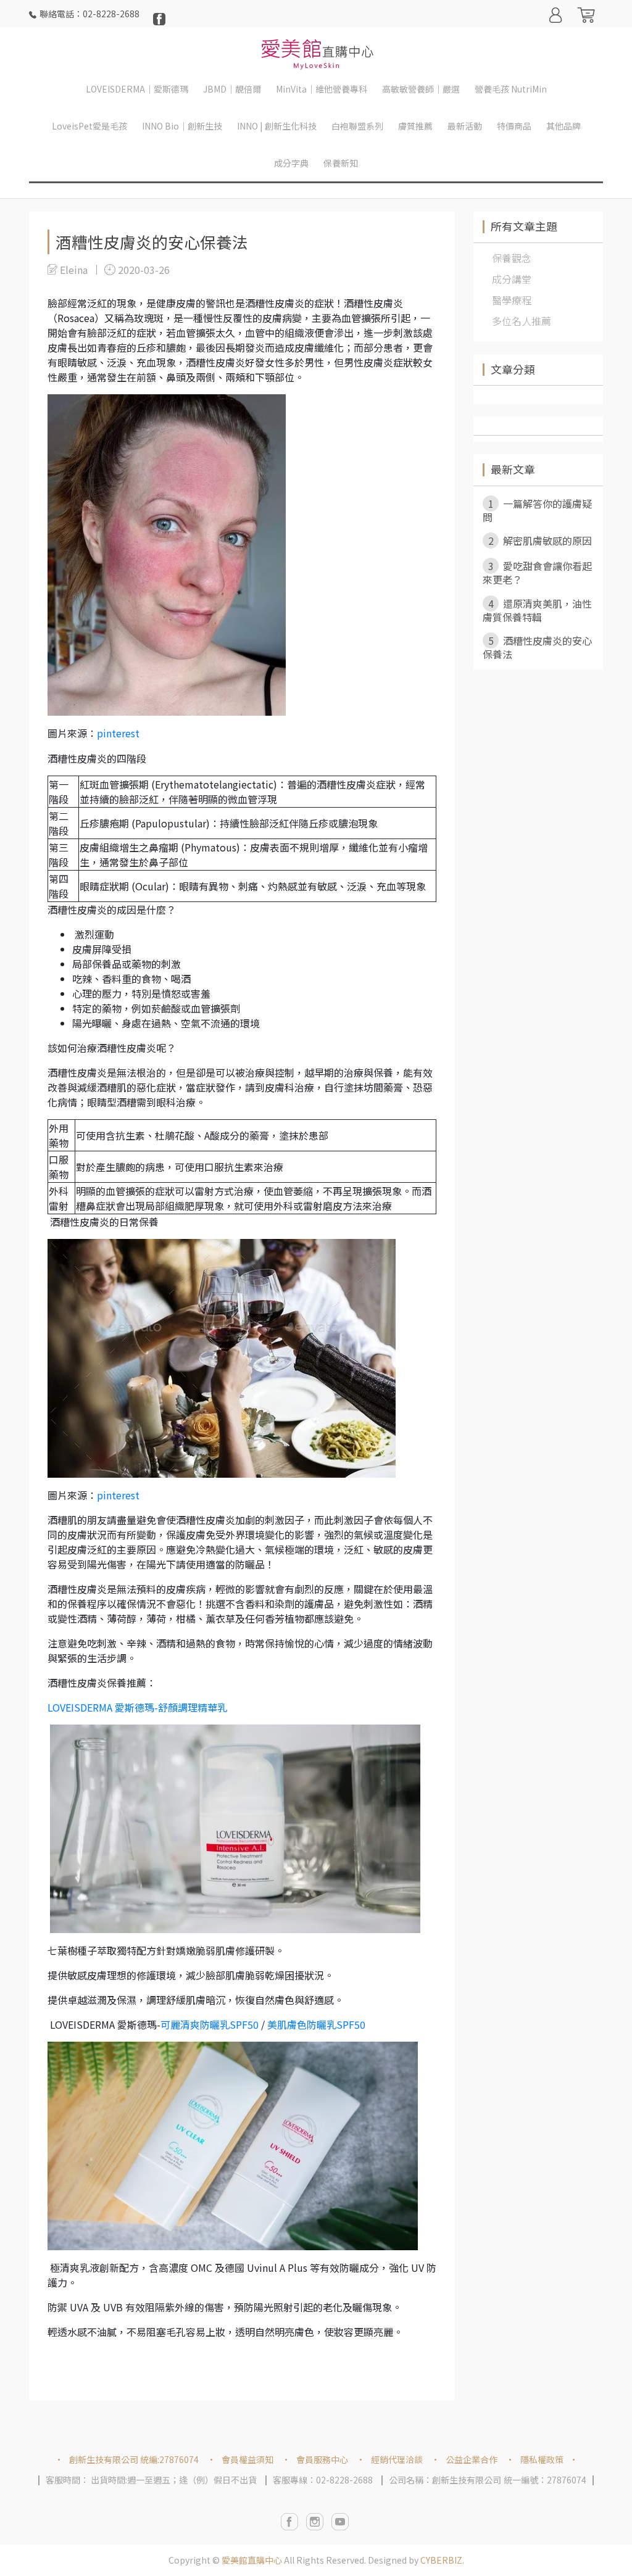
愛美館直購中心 (252, 2560)
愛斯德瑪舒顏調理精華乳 (137, 1707)
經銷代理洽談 (397, 2459)
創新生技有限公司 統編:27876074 (134, 2459)
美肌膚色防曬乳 (316, 2024)
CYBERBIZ (441, 2560)
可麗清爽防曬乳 (195, 2024)
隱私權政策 (542, 2459)
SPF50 (244, 2024)
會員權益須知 (247, 2459)
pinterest (118, 733)
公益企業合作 (472, 2459)
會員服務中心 (322, 2459)
